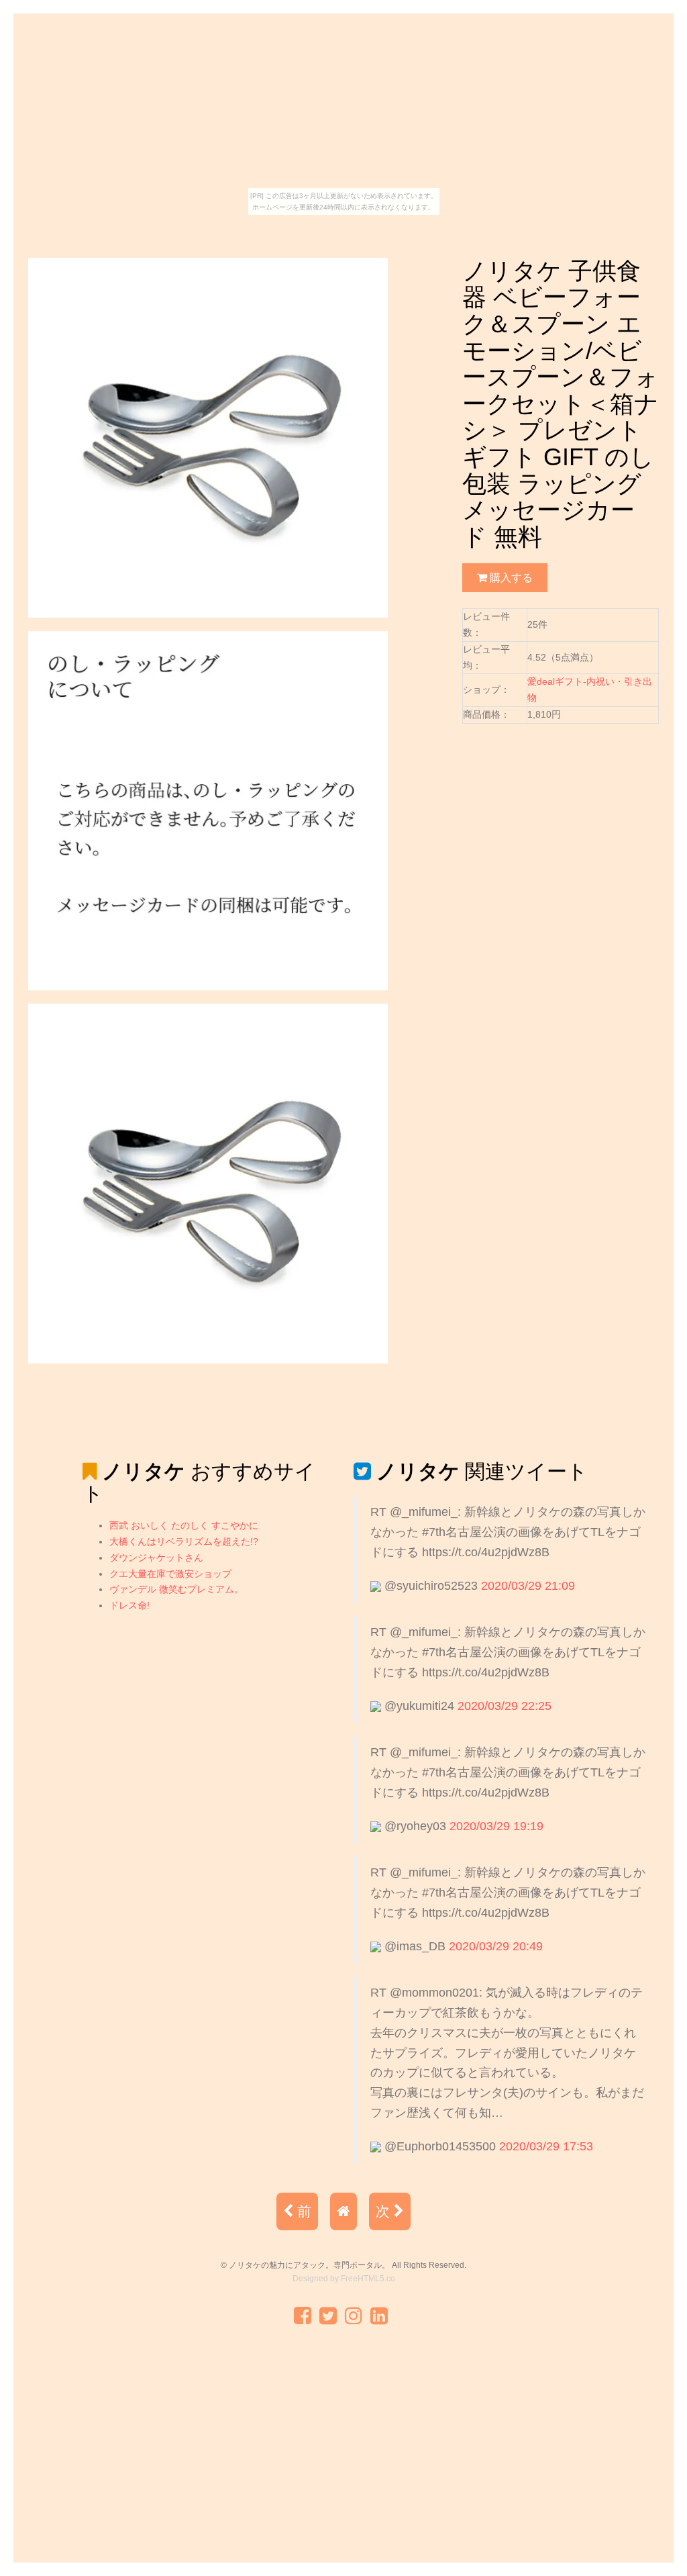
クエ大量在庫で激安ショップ (170, 1574)
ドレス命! (129, 1605)
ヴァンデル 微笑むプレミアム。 (176, 1589)
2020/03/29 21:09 (528, 1586)
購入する (510, 577)
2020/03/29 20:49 (496, 1946)
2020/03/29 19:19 (496, 1826)
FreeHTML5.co (368, 2279)
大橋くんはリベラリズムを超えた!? (184, 1541)
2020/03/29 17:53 (546, 2146)
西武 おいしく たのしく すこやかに (184, 1525)
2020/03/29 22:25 (505, 1706)
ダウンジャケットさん (156, 1558)
